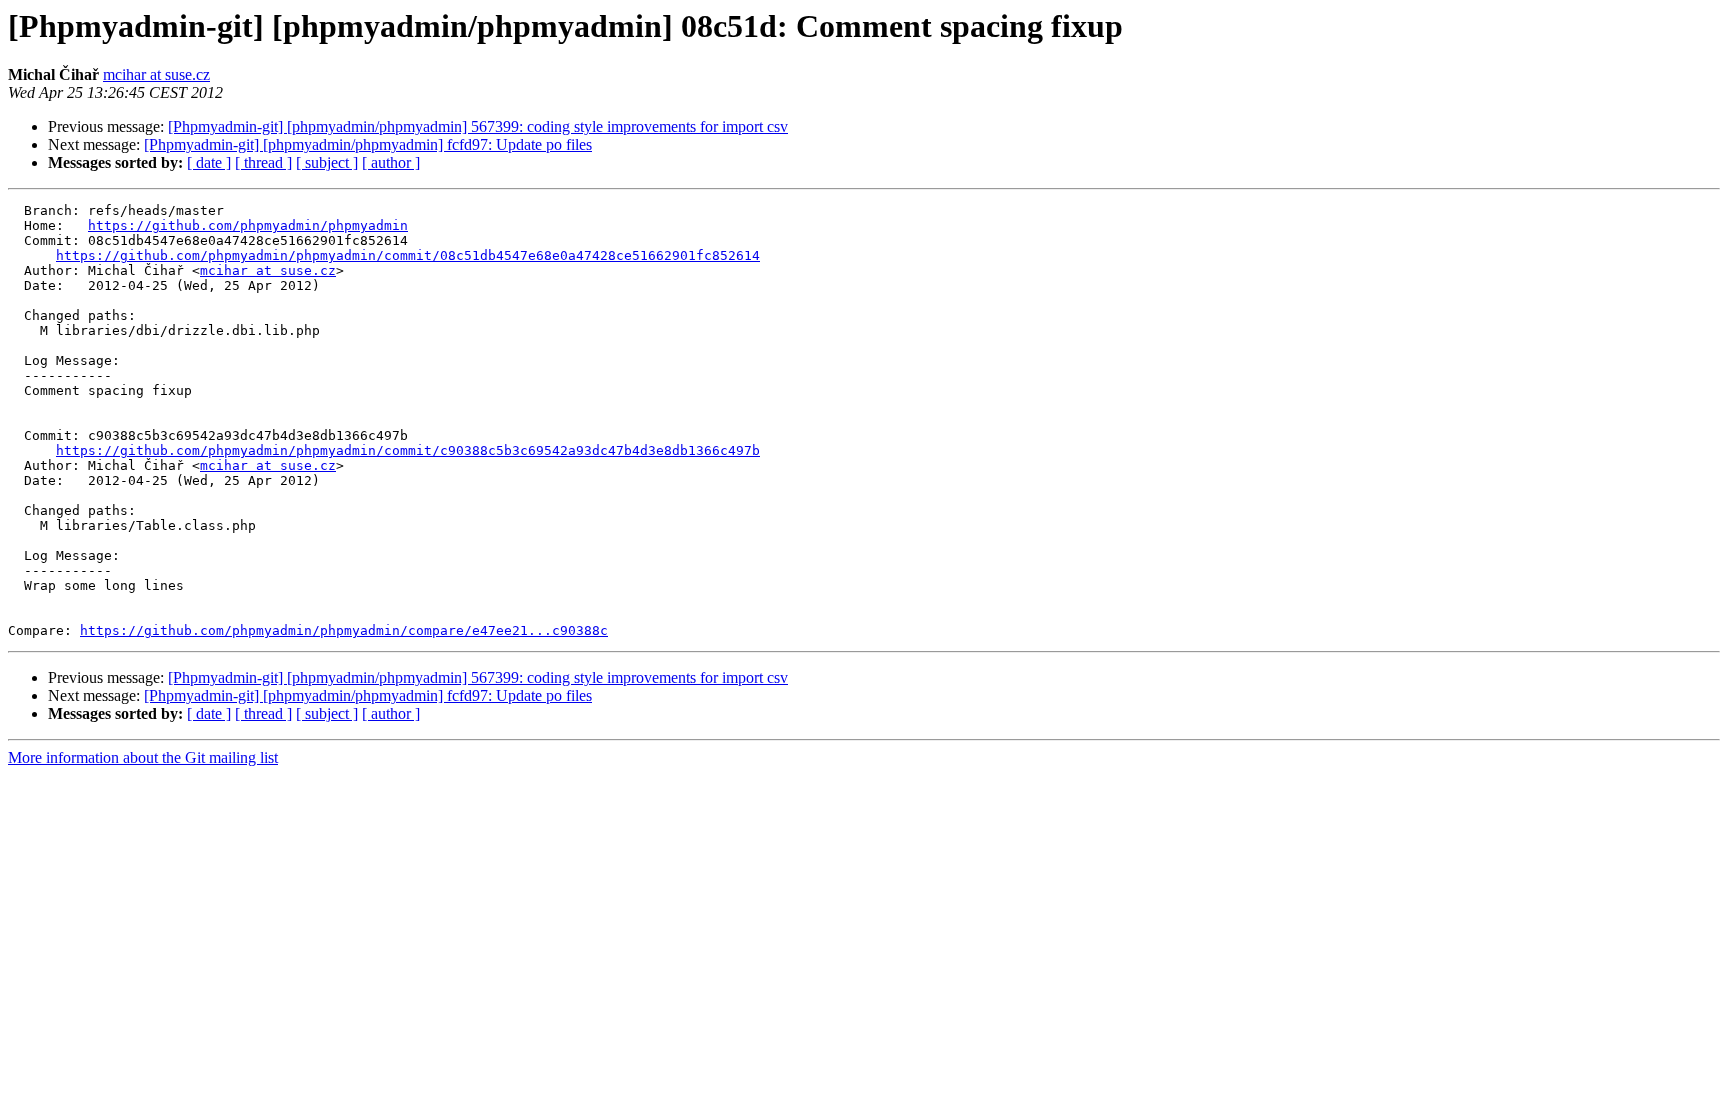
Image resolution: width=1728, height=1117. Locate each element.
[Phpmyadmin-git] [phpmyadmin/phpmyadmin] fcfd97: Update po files (368, 144)
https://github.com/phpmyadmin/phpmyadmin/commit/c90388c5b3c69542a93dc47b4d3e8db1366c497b (408, 450)
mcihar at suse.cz (156, 74)
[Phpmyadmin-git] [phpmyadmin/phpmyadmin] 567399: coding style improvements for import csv (478, 126)
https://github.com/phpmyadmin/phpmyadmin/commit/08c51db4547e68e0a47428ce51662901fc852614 (408, 255)
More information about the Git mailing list (143, 757)
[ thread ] (263, 162)
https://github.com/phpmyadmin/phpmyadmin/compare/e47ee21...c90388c (344, 630)
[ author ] (391, 162)
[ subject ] (327, 162)
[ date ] (209, 162)
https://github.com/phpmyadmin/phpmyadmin (248, 225)
